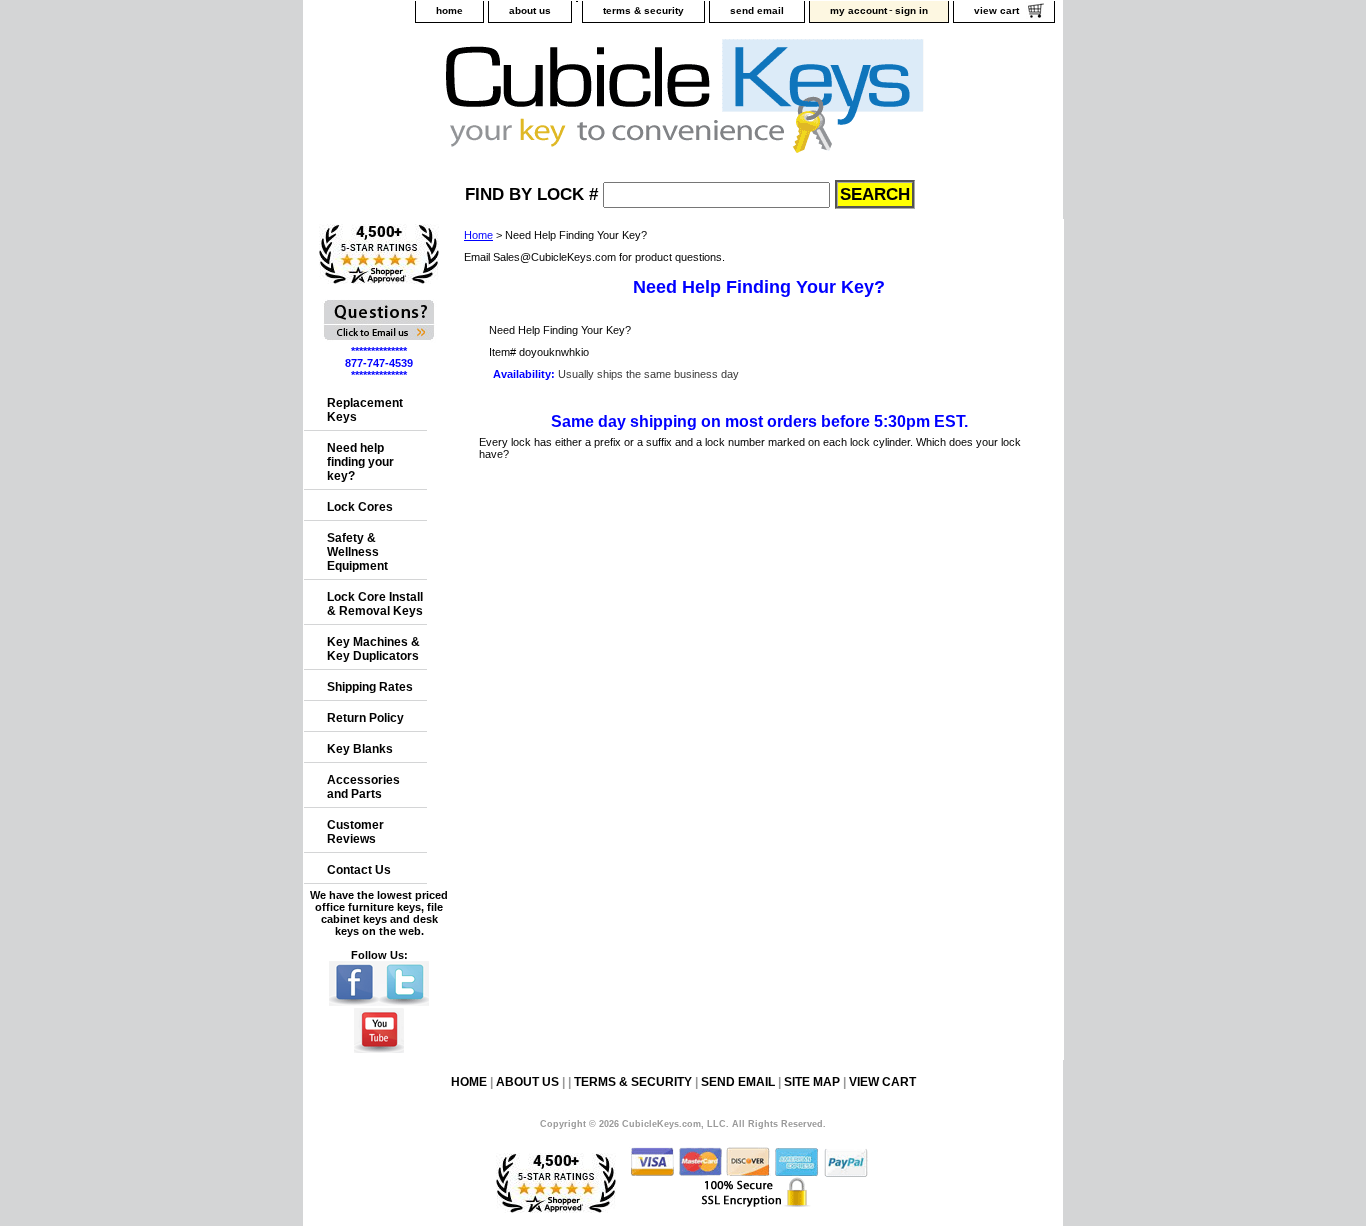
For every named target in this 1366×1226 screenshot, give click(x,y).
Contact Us (359, 870)
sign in (911, 10)
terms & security (643, 10)
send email (757, 10)
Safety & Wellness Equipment (357, 552)
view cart (996, 10)
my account (858, 10)
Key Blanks (360, 749)
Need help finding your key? (360, 462)
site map (812, 1082)
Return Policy (365, 718)
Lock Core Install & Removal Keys (375, 604)
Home (478, 235)
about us (530, 10)
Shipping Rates (370, 687)
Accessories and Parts (363, 787)
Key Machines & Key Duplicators (373, 649)
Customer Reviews (355, 832)
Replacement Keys (365, 410)
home (449, 10)
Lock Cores (360, 507)
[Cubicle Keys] (554, 101)
